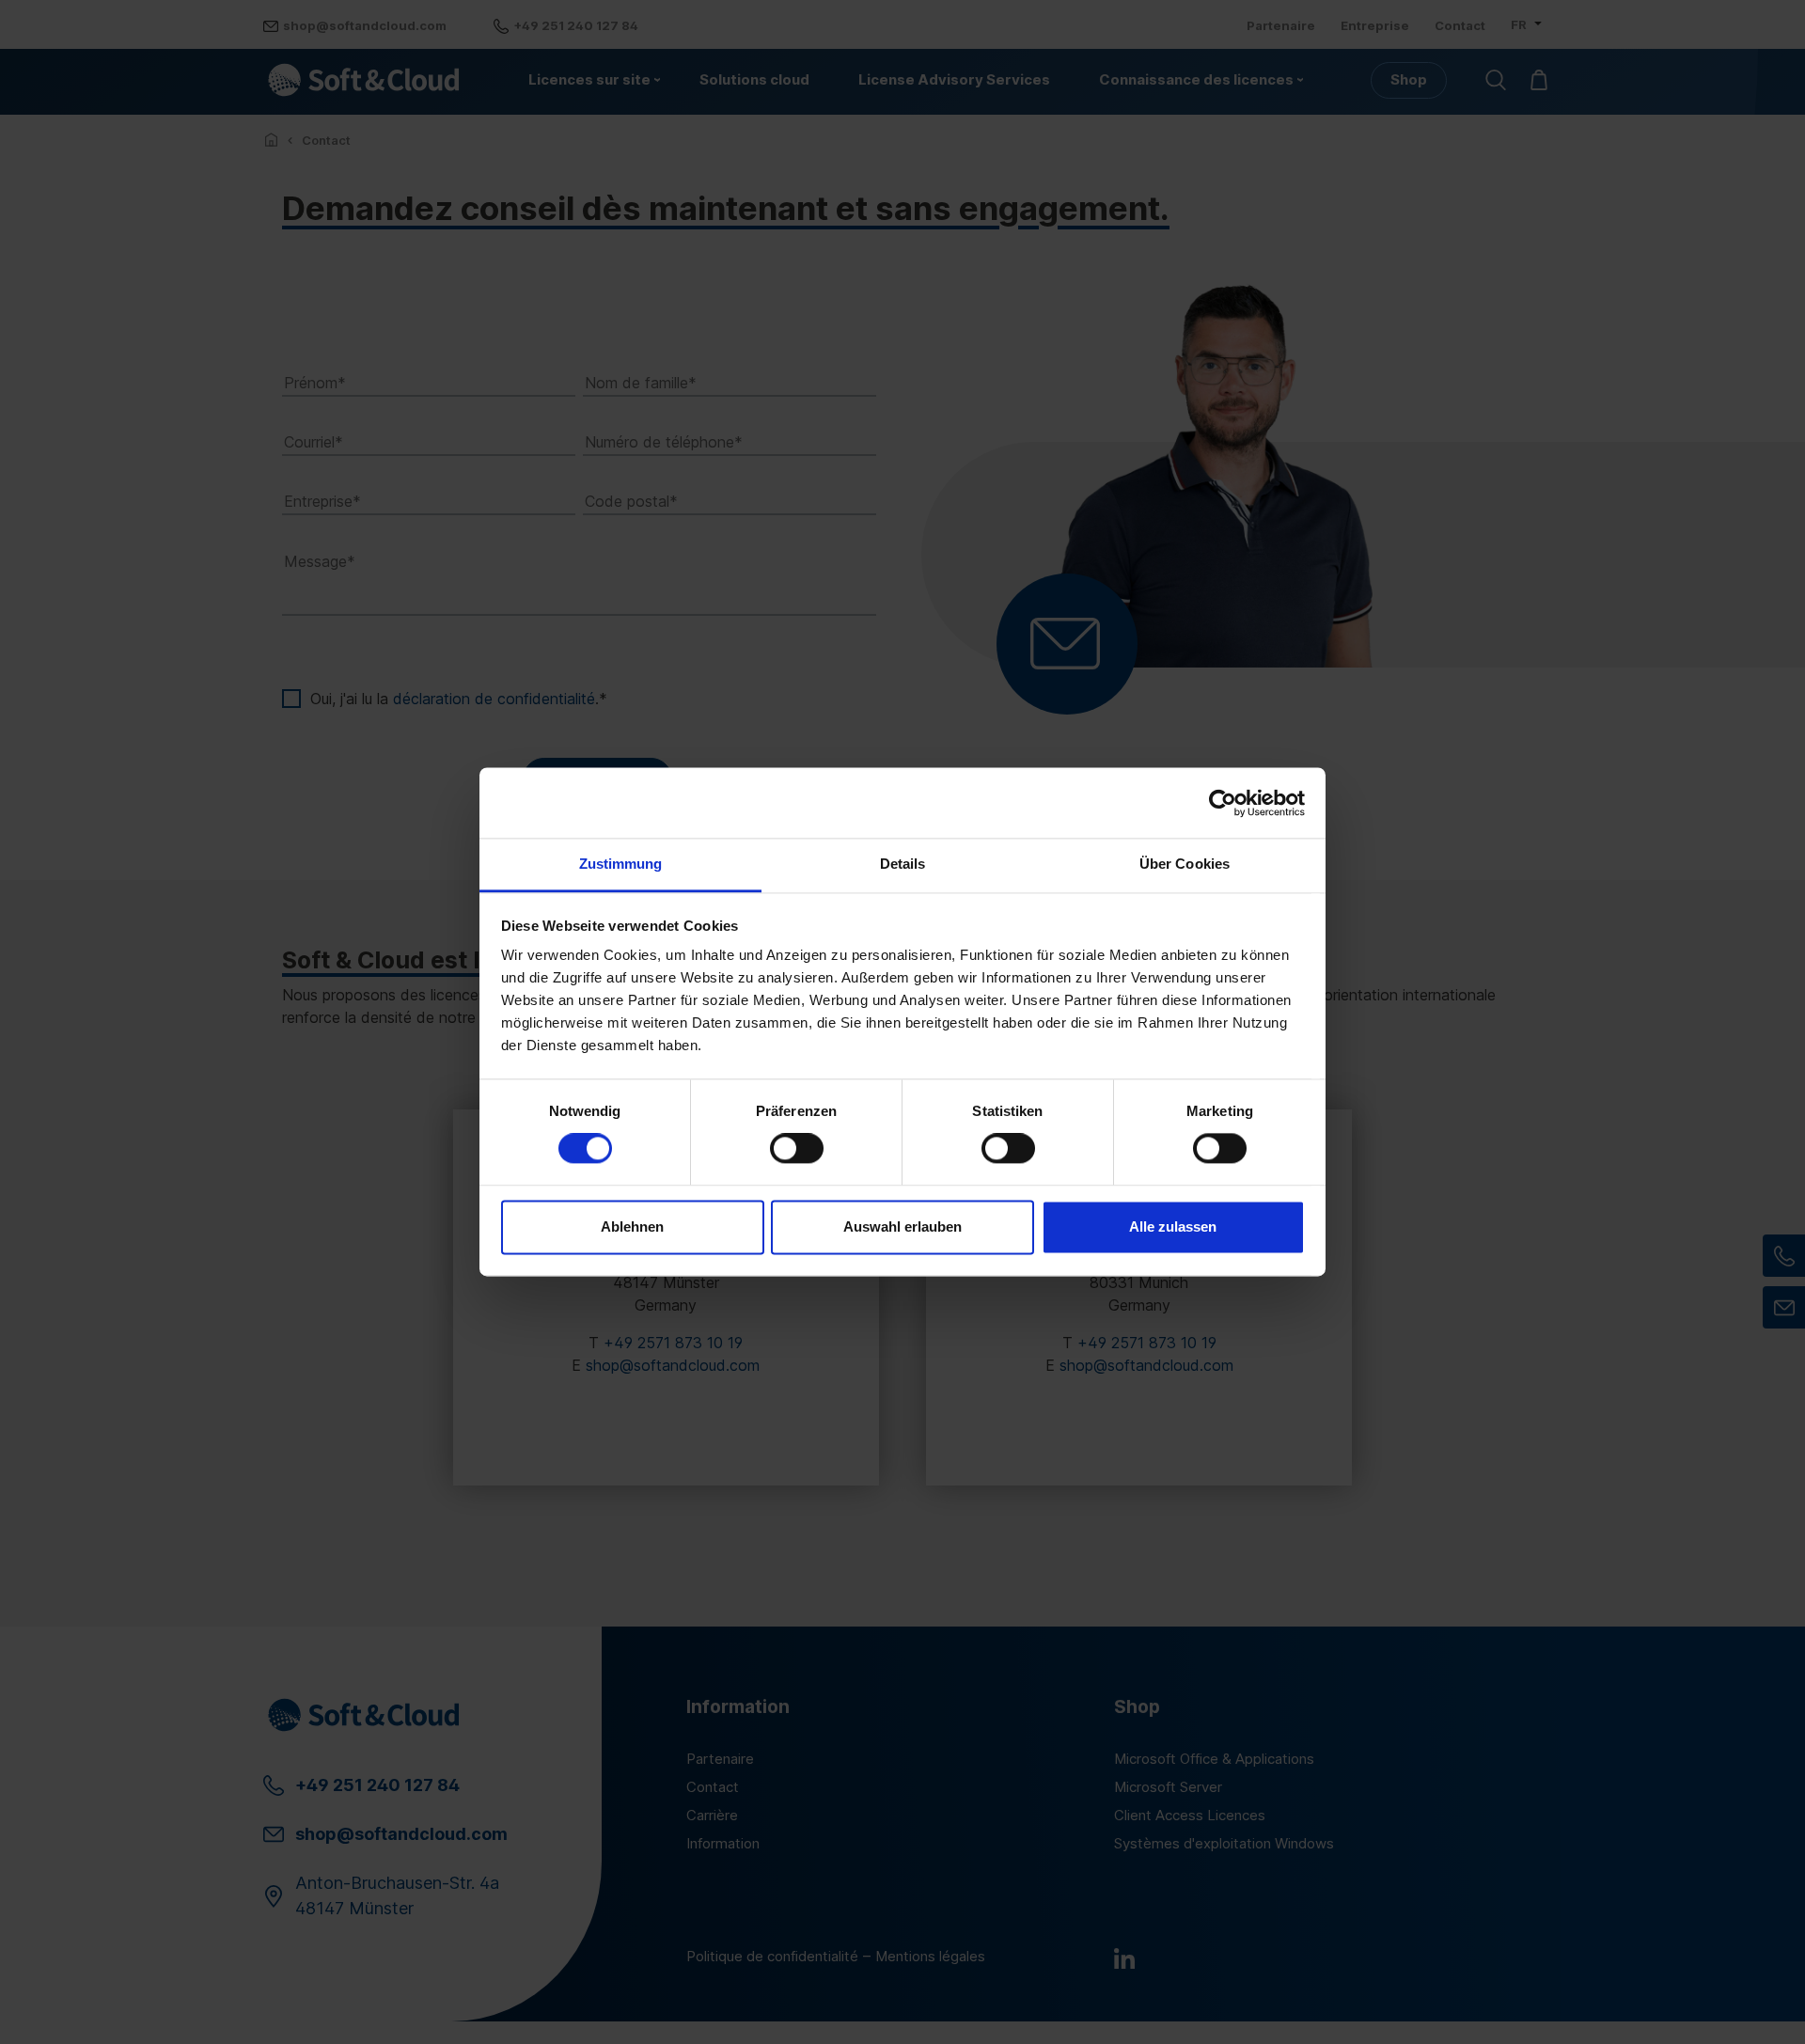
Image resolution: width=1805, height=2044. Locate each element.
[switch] (797, 1149)
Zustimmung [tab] (621, 864)
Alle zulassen (1173, 1226)
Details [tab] (903, 864)
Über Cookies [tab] (1185, 864)
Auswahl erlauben (902, 1226)
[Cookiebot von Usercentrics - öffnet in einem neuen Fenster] (1223, 803)
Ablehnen (632, 1226)
